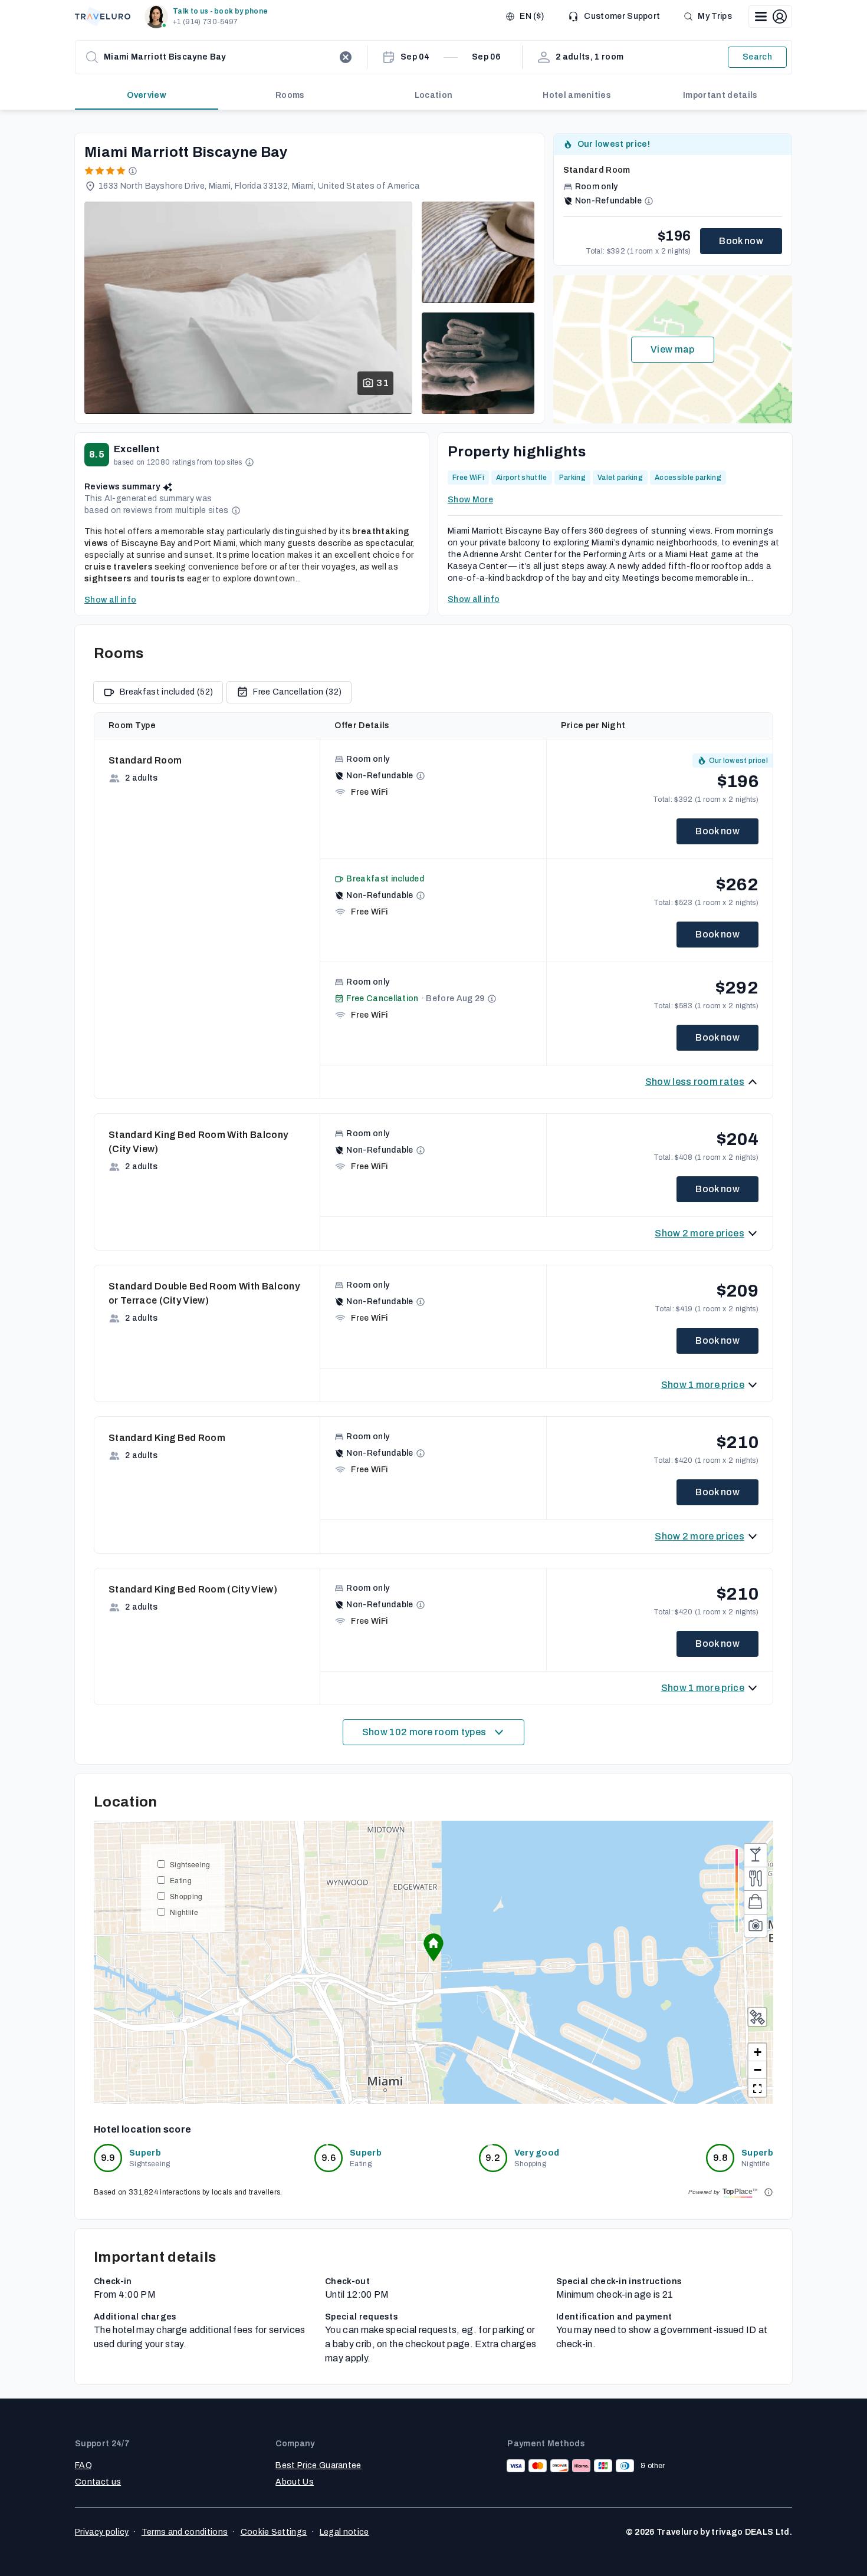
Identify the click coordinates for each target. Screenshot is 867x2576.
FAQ (83, 2465)
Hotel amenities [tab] (577, 95)
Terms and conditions (185, 2532)
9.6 (329, 2158)
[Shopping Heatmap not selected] (756, 1902)
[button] (208, 17)
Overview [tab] (147, 95)
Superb (145, 2153)
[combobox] (219, 57)
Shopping (186, 1896)
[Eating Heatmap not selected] (756, 1878)
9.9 (108, 2158)
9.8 (720, 2158)
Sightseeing (190, 1864)
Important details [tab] (720, 95)
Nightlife (184, 1912)
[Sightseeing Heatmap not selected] (756, 1926)
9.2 (493, 2158)
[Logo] (103, 17)
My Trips (715, 16)
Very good (537, 2153)
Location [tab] (434, 95)
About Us (295, 2482)
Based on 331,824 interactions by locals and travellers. (188, 2192)
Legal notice (344, 2532)
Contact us (98, 2482)
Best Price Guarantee (318, 2465)
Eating (181, 1880)
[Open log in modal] (770, 17)
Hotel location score (142, 2129)
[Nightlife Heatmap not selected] (756, 1855)
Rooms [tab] (290, 95)
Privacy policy (102, 2532)
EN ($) (532, 16)
